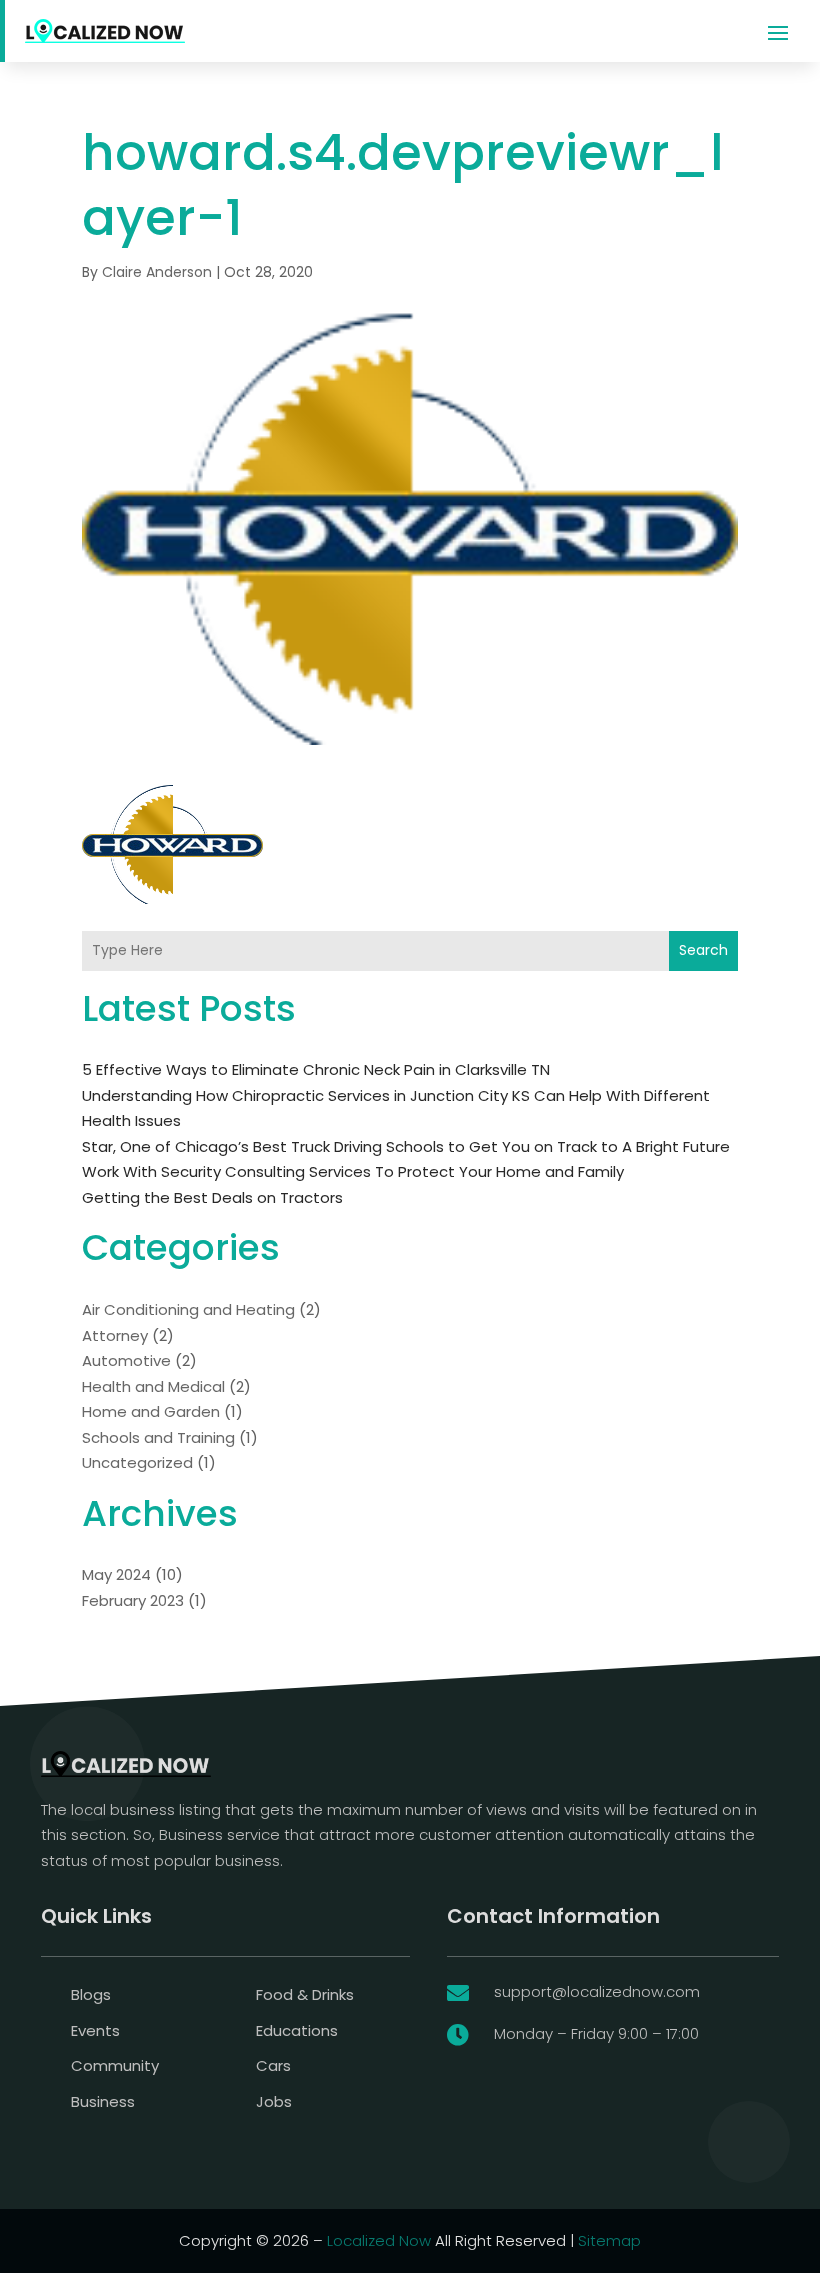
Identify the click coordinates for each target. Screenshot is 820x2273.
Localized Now (379, 2240)
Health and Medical (153, 1386)
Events (95, 2030)
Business (103, 2101)
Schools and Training (158, 1437)
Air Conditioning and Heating (188, 1309)
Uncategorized (137, 1462)
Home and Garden (151, 1411)
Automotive (126, 1360)
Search (703, 950)
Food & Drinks (305, 1994)
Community (115, 2065)
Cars (273, 2065)
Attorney (115, 1335)
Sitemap (609, 2240)
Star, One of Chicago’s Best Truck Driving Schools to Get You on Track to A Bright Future (406, 1146)
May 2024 (116, 1574)
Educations (297, 2030)
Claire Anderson (157, 272)
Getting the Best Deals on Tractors (212, 1197)
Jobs (274, 2101)
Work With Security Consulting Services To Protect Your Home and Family (353, 1171)
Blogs (91, 1994)
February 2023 (133, 1600)
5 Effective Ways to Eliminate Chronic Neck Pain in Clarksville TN (316, 1069)
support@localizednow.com (597, 1991)
